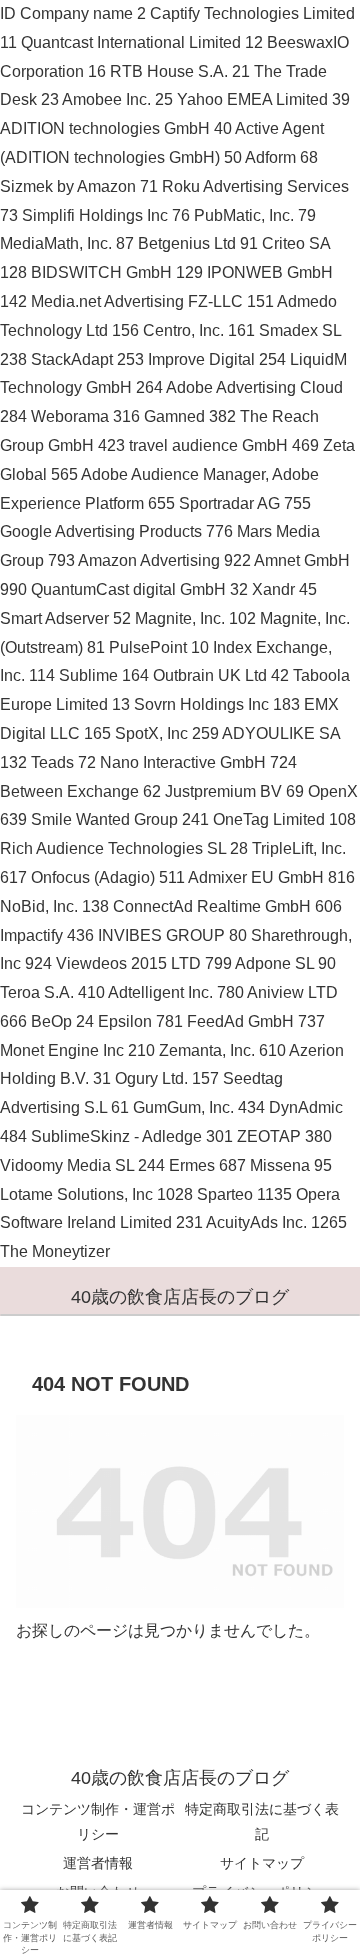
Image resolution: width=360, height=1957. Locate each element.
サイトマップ (262, 1863)
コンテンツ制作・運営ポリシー (98, 1821)
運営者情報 (98, 1863)
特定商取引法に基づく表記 (262, 1821)
